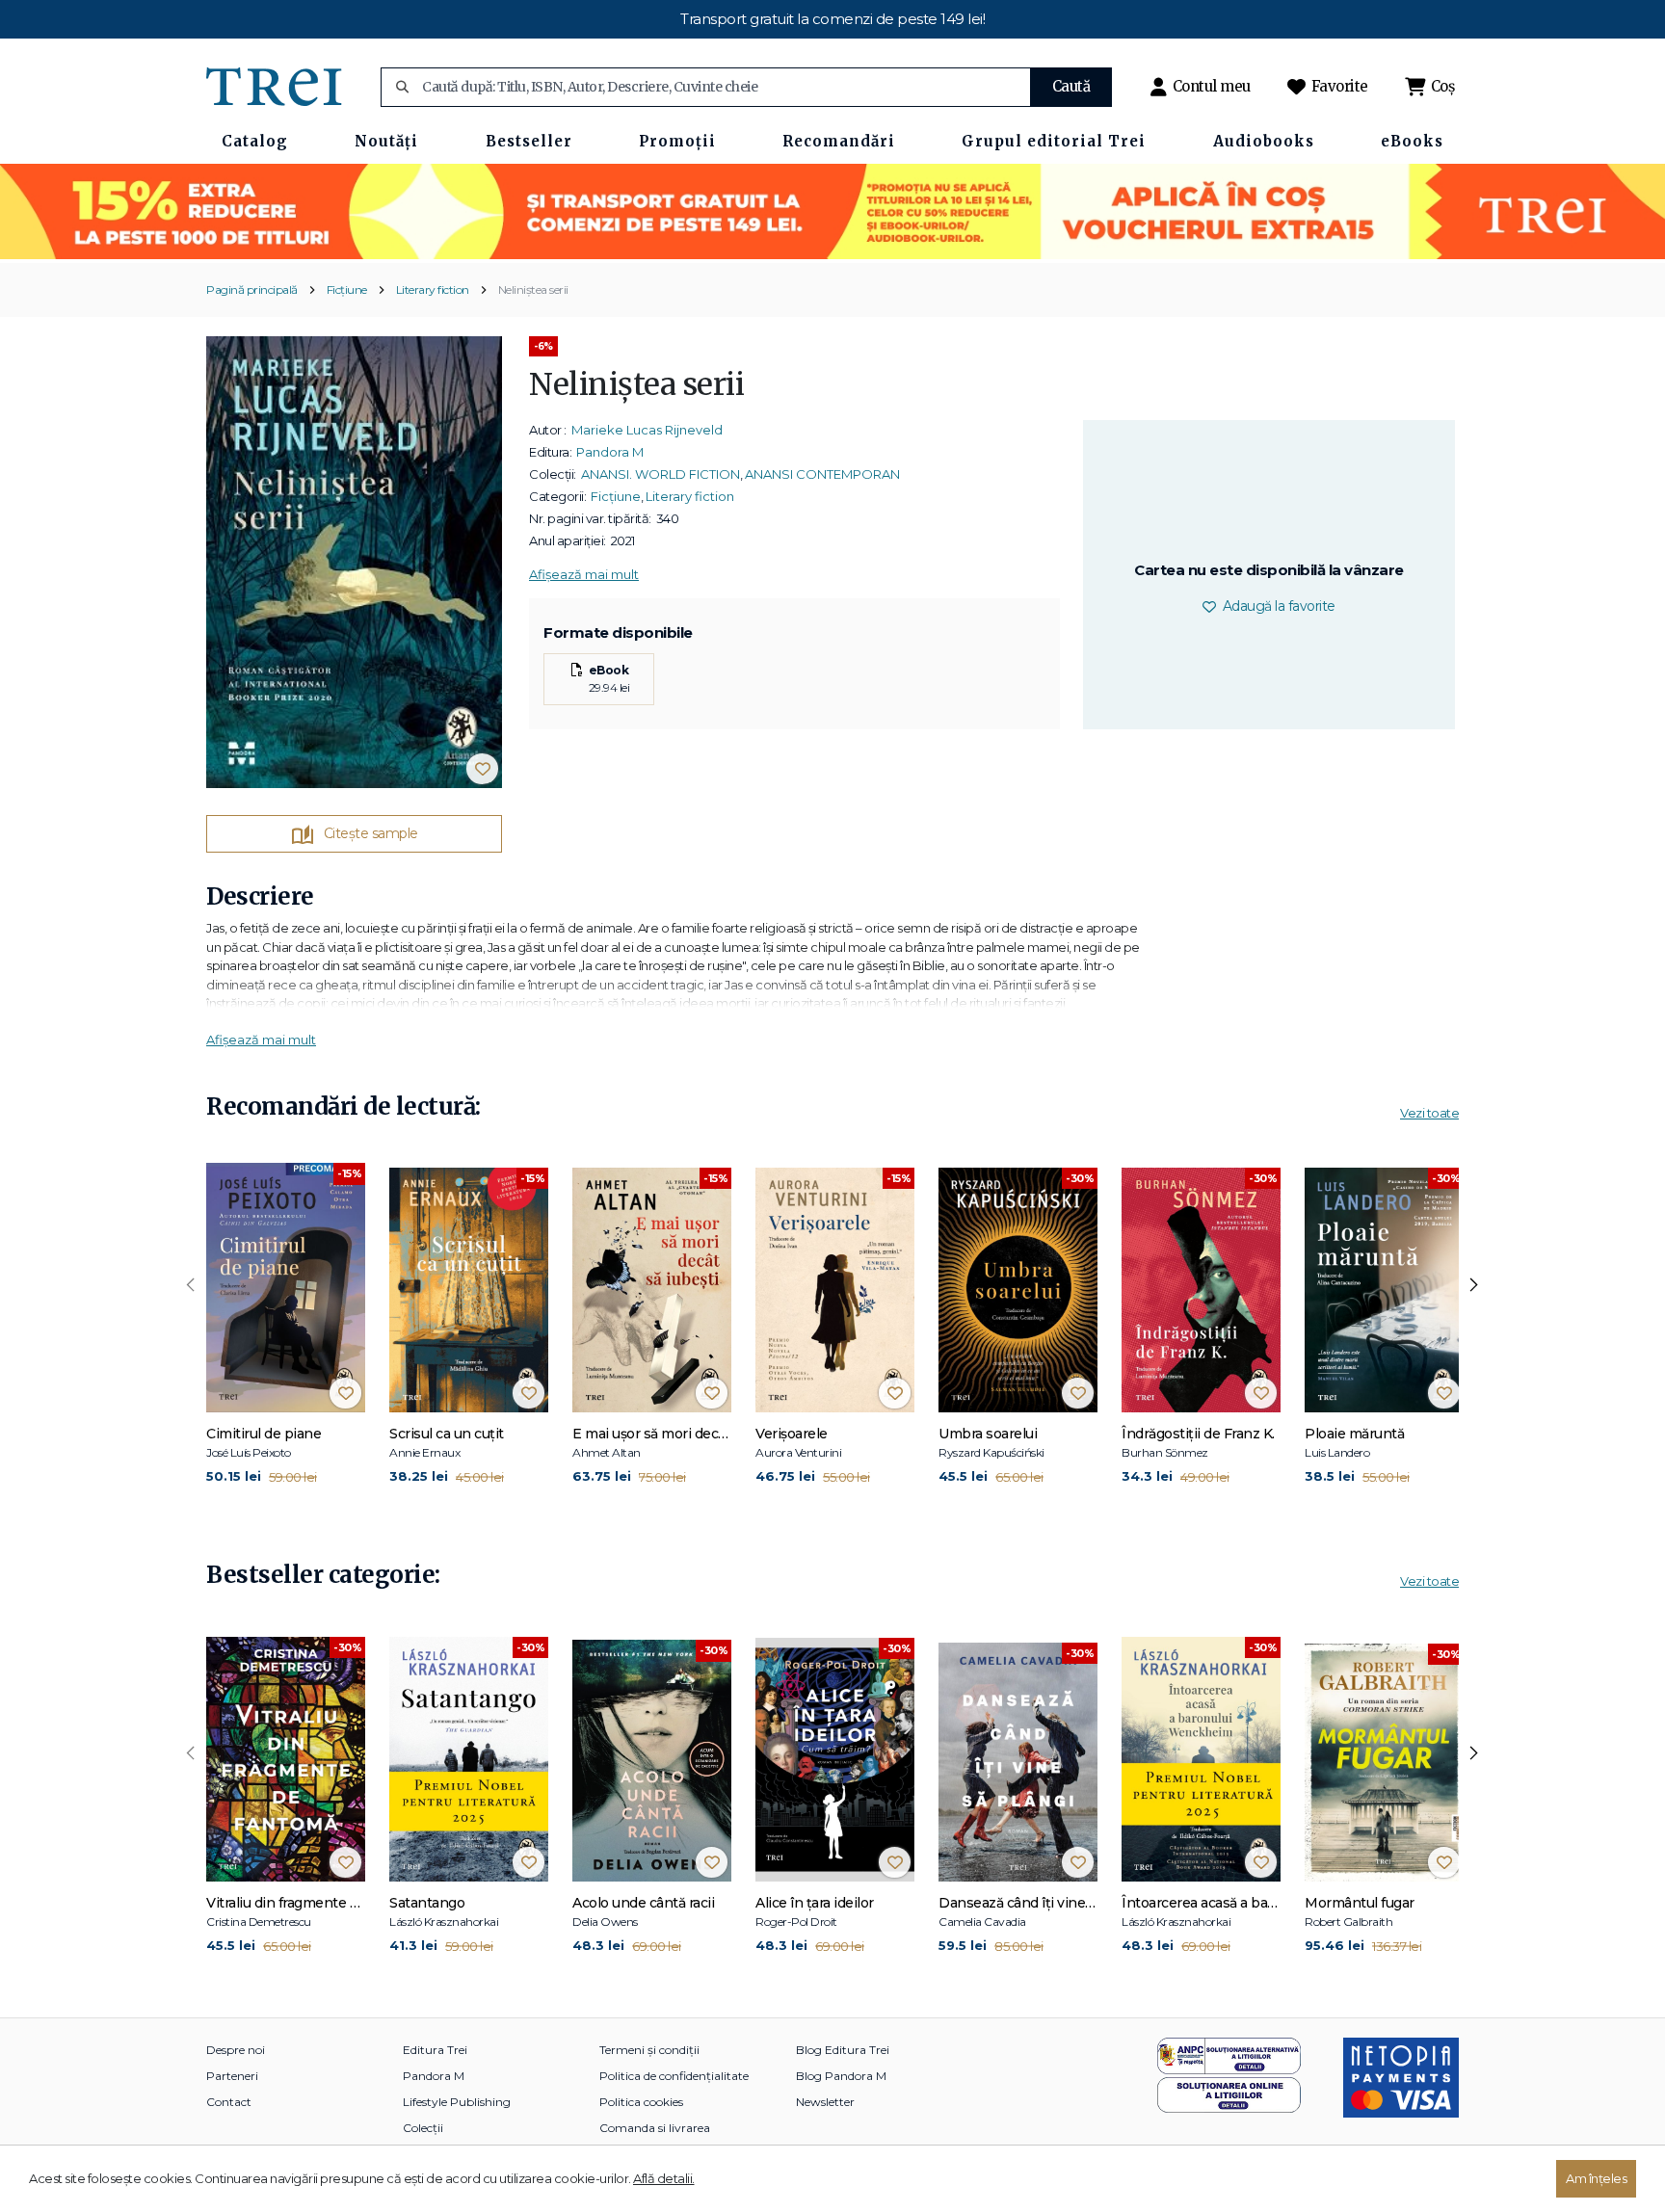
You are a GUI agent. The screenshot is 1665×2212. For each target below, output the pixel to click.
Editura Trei (435, 2050)
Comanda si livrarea (655, 2128)
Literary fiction (433, 290)
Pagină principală (252, 290)
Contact (229, 2102)
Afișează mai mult (584, 574)
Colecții (423, 2128)
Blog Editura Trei (843, 2050)
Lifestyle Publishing (457, 2102)
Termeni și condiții (649, 2050)
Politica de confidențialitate (674, 2076)
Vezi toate (1429, 1113)
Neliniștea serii (533, 290)
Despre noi (236, 2050)
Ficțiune (347, 290)
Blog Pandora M (841, 2076)
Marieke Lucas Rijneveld (647, 430)
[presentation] (191, 1285)
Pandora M (610, 452)
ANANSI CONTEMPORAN (822, 474)
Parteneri (232, 2076)
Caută (1071, 86)
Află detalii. (664, 2178)
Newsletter (825, 2102)
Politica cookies (641, 2102)
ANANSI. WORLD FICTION (661, 474)
